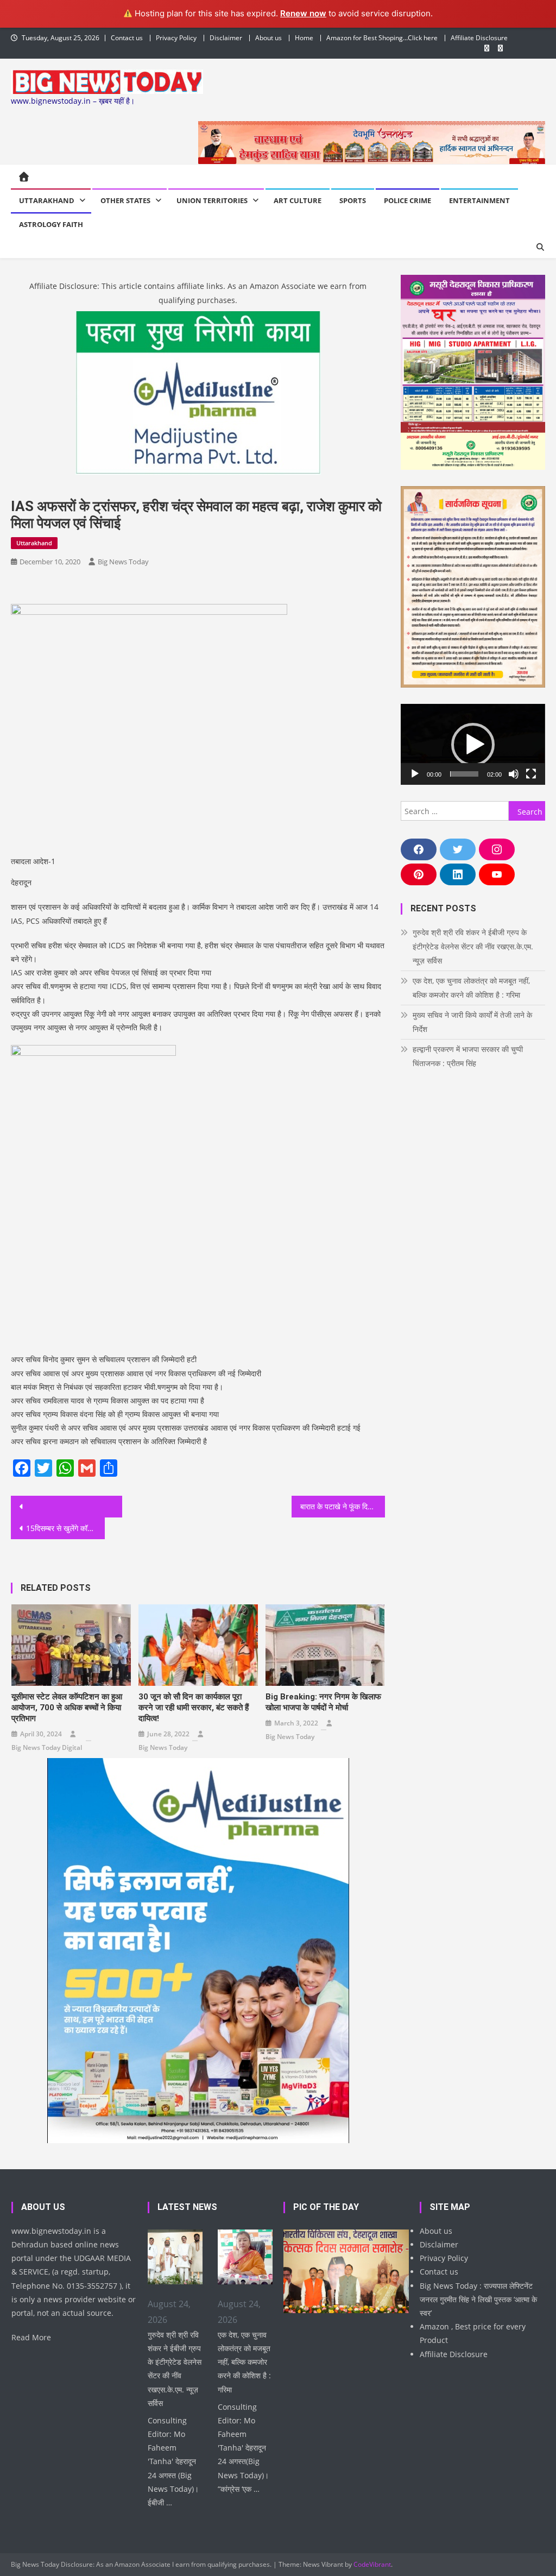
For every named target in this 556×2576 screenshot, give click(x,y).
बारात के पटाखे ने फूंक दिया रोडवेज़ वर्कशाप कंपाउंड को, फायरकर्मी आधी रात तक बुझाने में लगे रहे (343, 1506)
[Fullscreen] (531, 774)
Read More (31, 2337)
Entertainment (479, 200)
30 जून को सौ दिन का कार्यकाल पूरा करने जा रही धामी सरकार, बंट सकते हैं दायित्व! (194, 1708)
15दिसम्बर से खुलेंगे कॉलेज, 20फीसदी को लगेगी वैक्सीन (65, 1528)
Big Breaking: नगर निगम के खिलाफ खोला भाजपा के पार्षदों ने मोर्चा (323, 1702)
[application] (473, 744)
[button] (473, 745)
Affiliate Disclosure (479, 38)
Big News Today (123, 562)
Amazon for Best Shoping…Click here (382, 38)
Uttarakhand (47, 200)
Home (304, 38)
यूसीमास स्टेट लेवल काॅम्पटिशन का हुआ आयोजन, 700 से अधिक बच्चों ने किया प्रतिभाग (67, 1708)
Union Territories (212, 200)
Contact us (127, 38)
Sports (353, 200)
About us (268, 38)
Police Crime (407, 200)
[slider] (464, 774)
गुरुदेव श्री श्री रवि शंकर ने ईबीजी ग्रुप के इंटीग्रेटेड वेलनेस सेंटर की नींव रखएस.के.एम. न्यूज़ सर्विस (473, 946)
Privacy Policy (176, 38)
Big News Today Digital (47, 1747)
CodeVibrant (372, 2564)
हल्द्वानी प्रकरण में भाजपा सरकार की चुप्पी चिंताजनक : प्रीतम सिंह (468, 1056)
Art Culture (298, 200)
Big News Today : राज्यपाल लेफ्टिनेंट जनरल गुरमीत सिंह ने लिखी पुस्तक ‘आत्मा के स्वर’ (478, 2299)
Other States (125, 200)
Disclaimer (226, 38)
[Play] (415, 774)
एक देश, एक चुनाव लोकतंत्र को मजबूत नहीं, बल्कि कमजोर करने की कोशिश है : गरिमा (471, 988)
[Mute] (514, 774)
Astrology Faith (51, 224)
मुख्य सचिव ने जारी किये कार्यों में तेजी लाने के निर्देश (472, 1022)
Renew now (303, 13)
